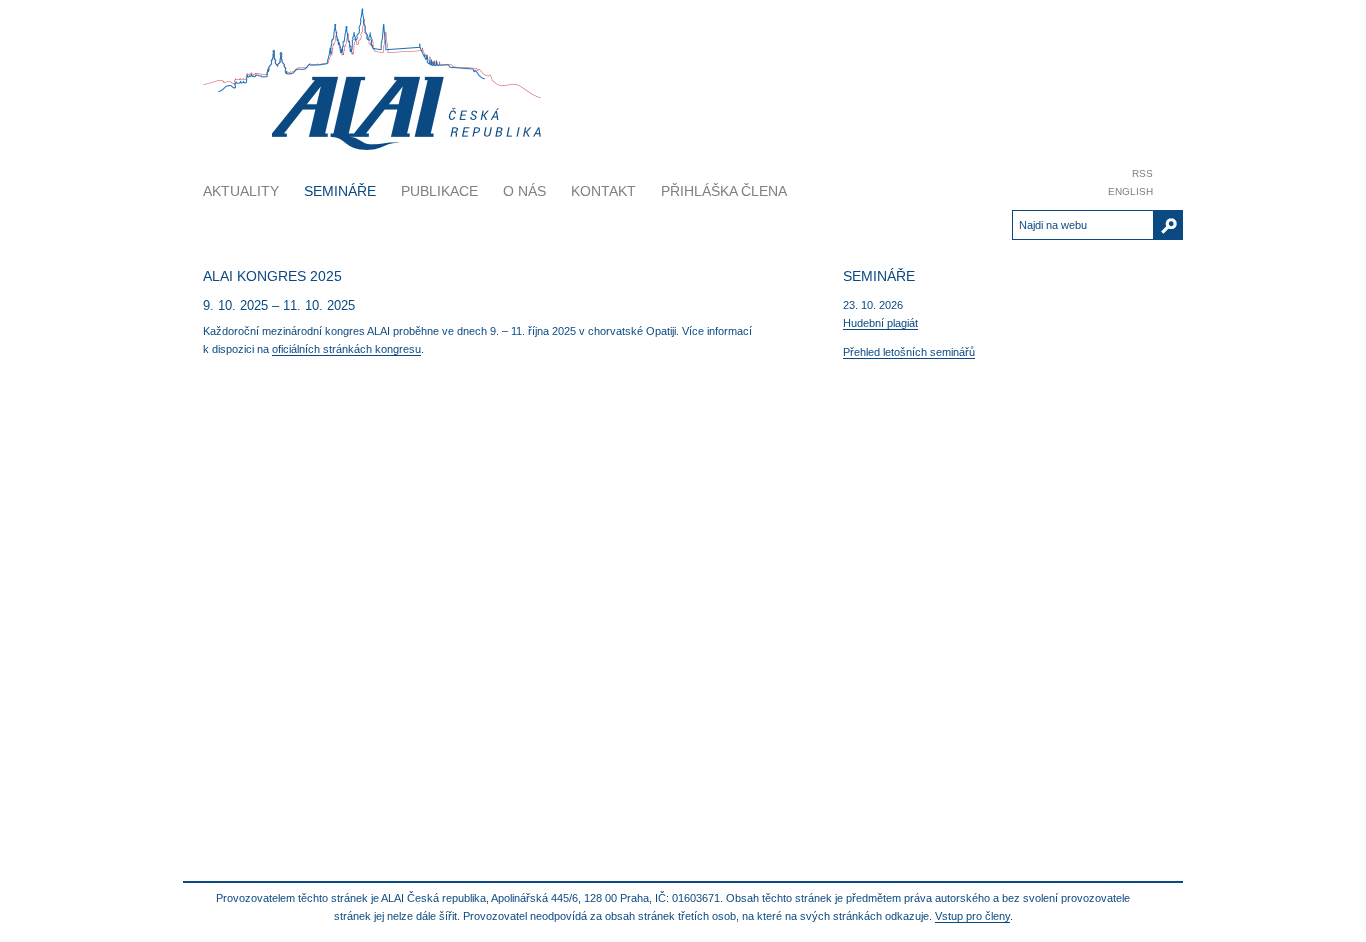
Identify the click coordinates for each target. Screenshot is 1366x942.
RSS (1142, 173)
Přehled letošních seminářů (909, 352)
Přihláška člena (724, 191)
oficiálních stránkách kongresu (346, 349)
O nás (524, 191)
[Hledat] (1168, 225)
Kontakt (603, 191)
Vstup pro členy (972, 916)
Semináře (340, 191)
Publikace (439, 191)
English (1130, 191)
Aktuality (241, 191)
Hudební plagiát (880, 323)
